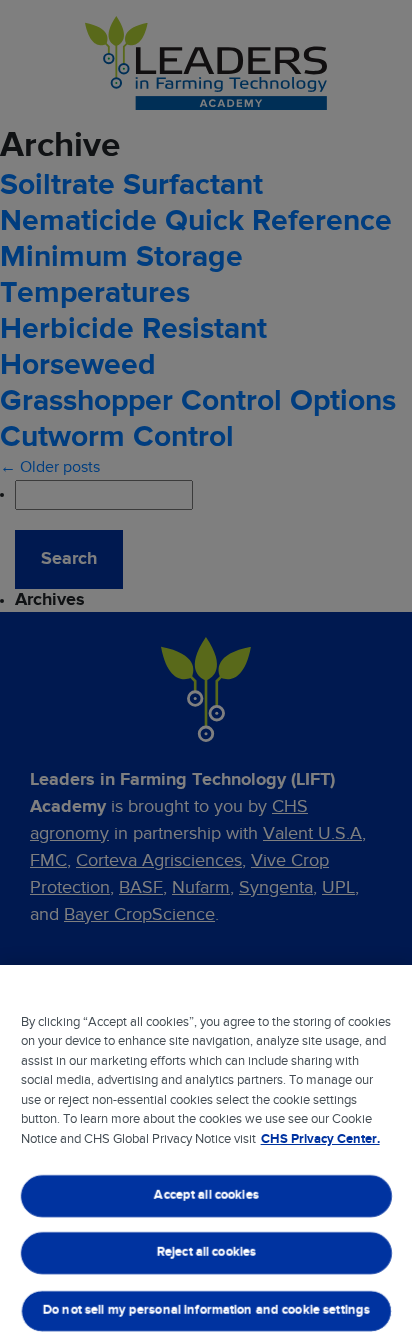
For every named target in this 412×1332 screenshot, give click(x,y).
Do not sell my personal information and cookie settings (205, 1310)
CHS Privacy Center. (320, 1139)
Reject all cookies (205, 1253)
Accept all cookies (206, 1195)
